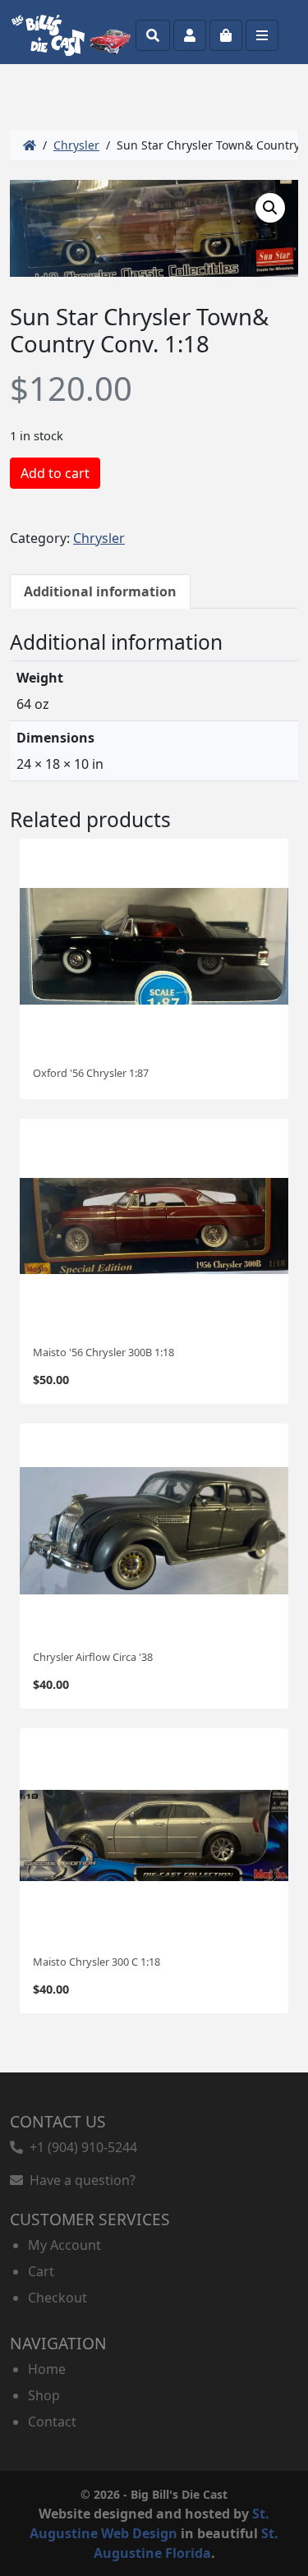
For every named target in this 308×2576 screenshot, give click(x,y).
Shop (44, 2395)
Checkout (57, 2298)
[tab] (100, 591)
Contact (52, 2422)
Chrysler (76, 145)
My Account (64, 2245)
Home (47, 2369)
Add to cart (55, 473)
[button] (270, 208)
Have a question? (79, 2180)
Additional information (100, 591)
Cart (41, 2271)
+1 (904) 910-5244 (80, 2147)
